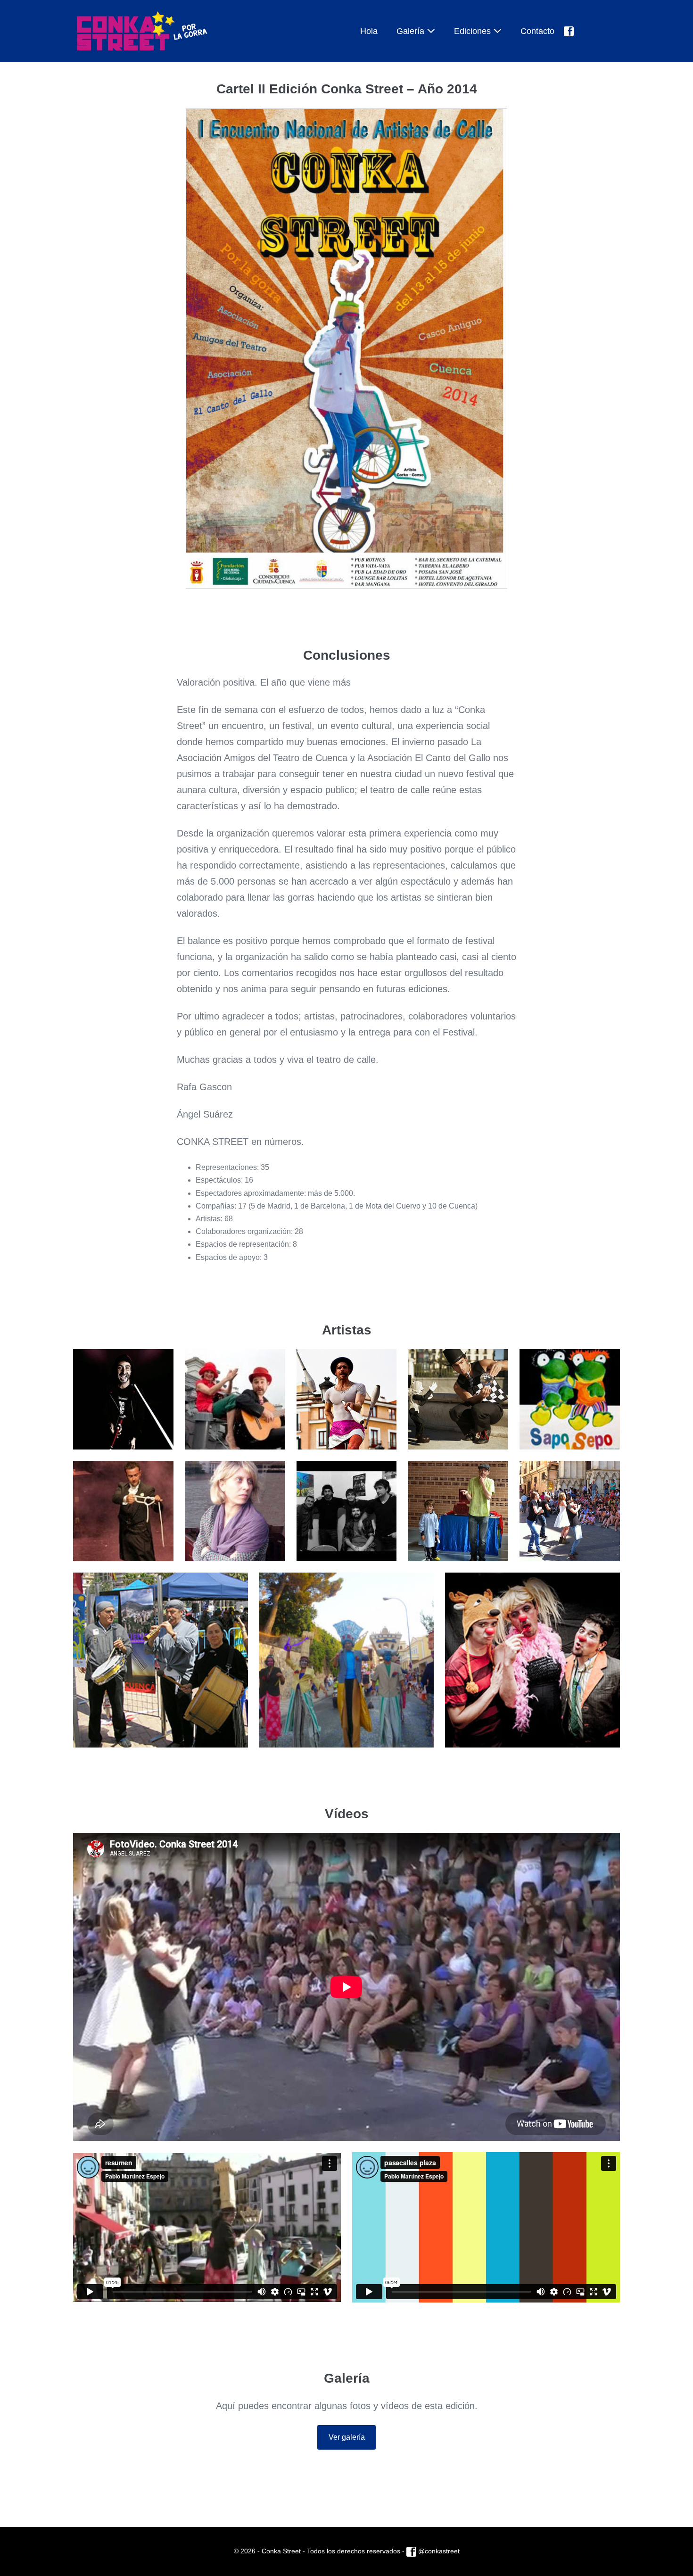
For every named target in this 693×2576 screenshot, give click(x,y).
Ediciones (474, 31)
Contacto (537, 31)
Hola (369, 31)
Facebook (592, 31)
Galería (412, 31)
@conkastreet (438, 2551)
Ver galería (347, 2437)
